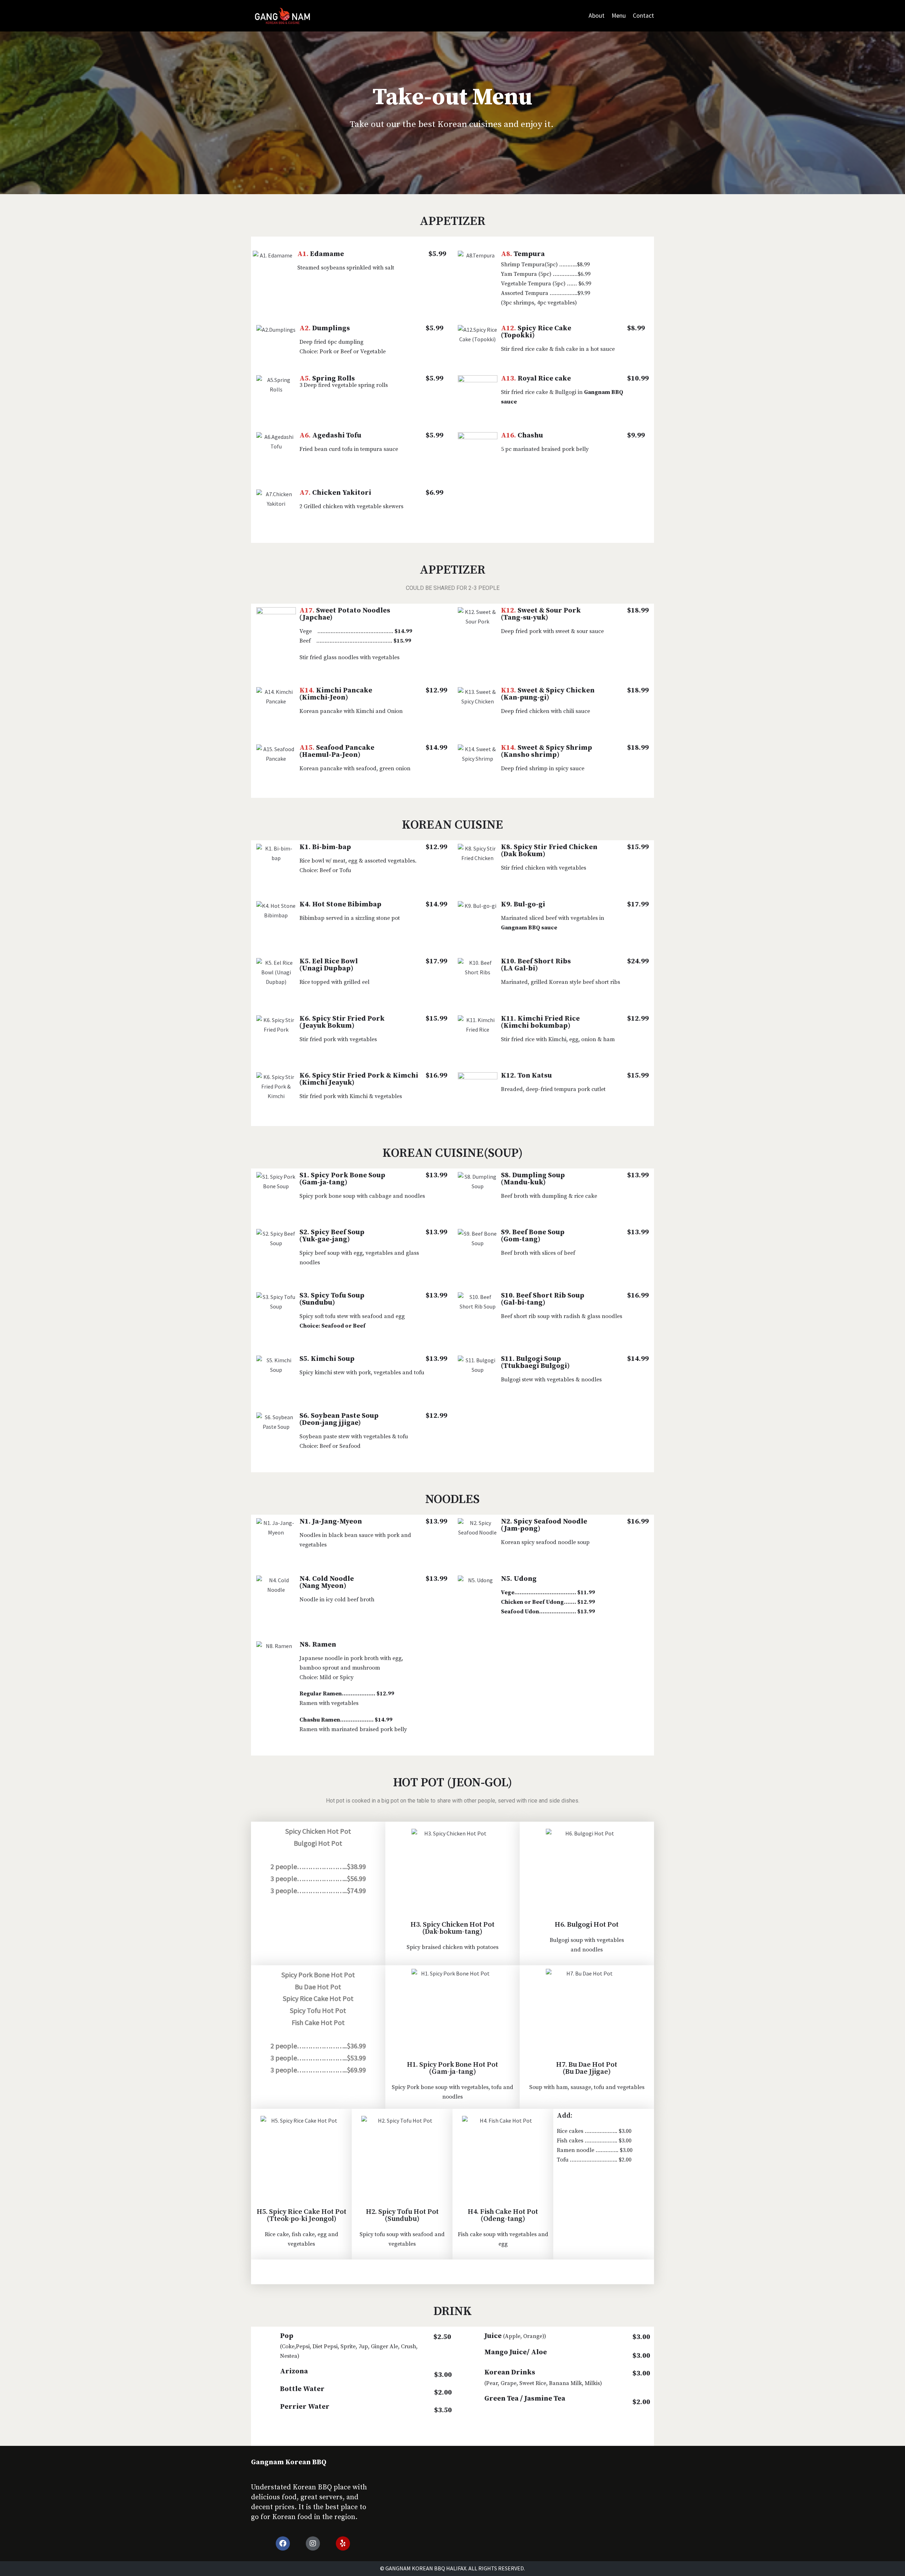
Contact (643, 16)
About (597, 16)
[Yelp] (343, 2543)
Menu (619, 16)
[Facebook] (283, 2543)
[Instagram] (313, 2543)
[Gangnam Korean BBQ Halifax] (283, 16)
